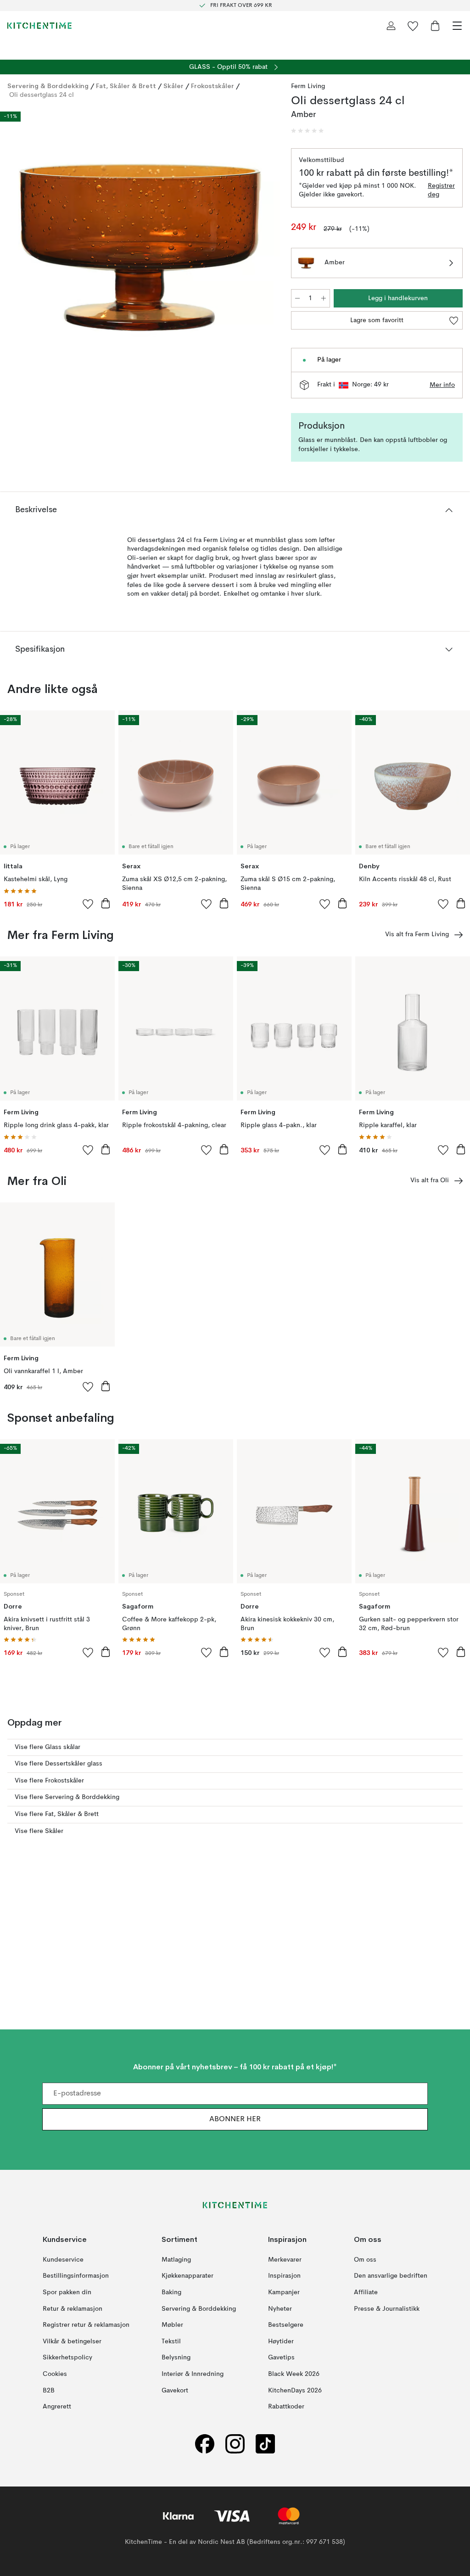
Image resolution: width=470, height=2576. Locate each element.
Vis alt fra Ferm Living (417, 934)
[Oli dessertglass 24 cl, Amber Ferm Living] (140, 247)
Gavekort (175, 2391)
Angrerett (57, 2407)
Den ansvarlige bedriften (391, 2276)
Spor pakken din (67, 2292)
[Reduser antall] (297, 298)
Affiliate (366, 2292)
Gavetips (281, 2358)
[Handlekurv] (435, 26)
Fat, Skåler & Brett (126, 86)
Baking (171, 2292)
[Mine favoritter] (413, 26)
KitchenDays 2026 (295, 2391)
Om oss (365, 2260)
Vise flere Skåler (39, 1831)
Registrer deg (441, 190)
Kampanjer (284, 2292)
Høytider (281, 2341)
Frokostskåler (213, 86)
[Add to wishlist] (88, 904)
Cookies (55, 2374)
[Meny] (457, 26)
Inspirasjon (284, 2276)
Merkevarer (285, 2260)
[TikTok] (265, 2444)
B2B (49, 2391)
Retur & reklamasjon (73, 2309)
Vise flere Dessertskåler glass (59, 1764)
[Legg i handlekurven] (106, 903)
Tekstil (171, 2341)
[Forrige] (17, 248)
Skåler (173, 86)
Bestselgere (286, 2325)
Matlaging (176, 2260)
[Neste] (263, 248)
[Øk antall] (324, 298)
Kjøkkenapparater (187, 2276)
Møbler (172, 2325)
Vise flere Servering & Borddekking (67, 1797)
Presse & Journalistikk (387, 2309)
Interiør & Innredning (193, 2374)
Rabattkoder (286, 2407)
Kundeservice (63, 2260)
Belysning (176, 2358)
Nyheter (280, 2309)
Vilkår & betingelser (72, 2341)
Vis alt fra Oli (430, 1180)
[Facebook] (205, 2444)
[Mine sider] (391, 26)
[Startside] (39, 26)
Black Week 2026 (294, 2374)
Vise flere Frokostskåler (49, 1781)
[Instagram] (235, 2444)
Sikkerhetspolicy (67, 2358)
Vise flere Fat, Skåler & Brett (57, 1814)
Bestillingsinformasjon (76, 2276)
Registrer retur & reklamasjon (86, 2325)
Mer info (442, 385)
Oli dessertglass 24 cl (42, 95)
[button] (308, 131)
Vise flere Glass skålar (48, 1747)
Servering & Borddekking (48, 86)
